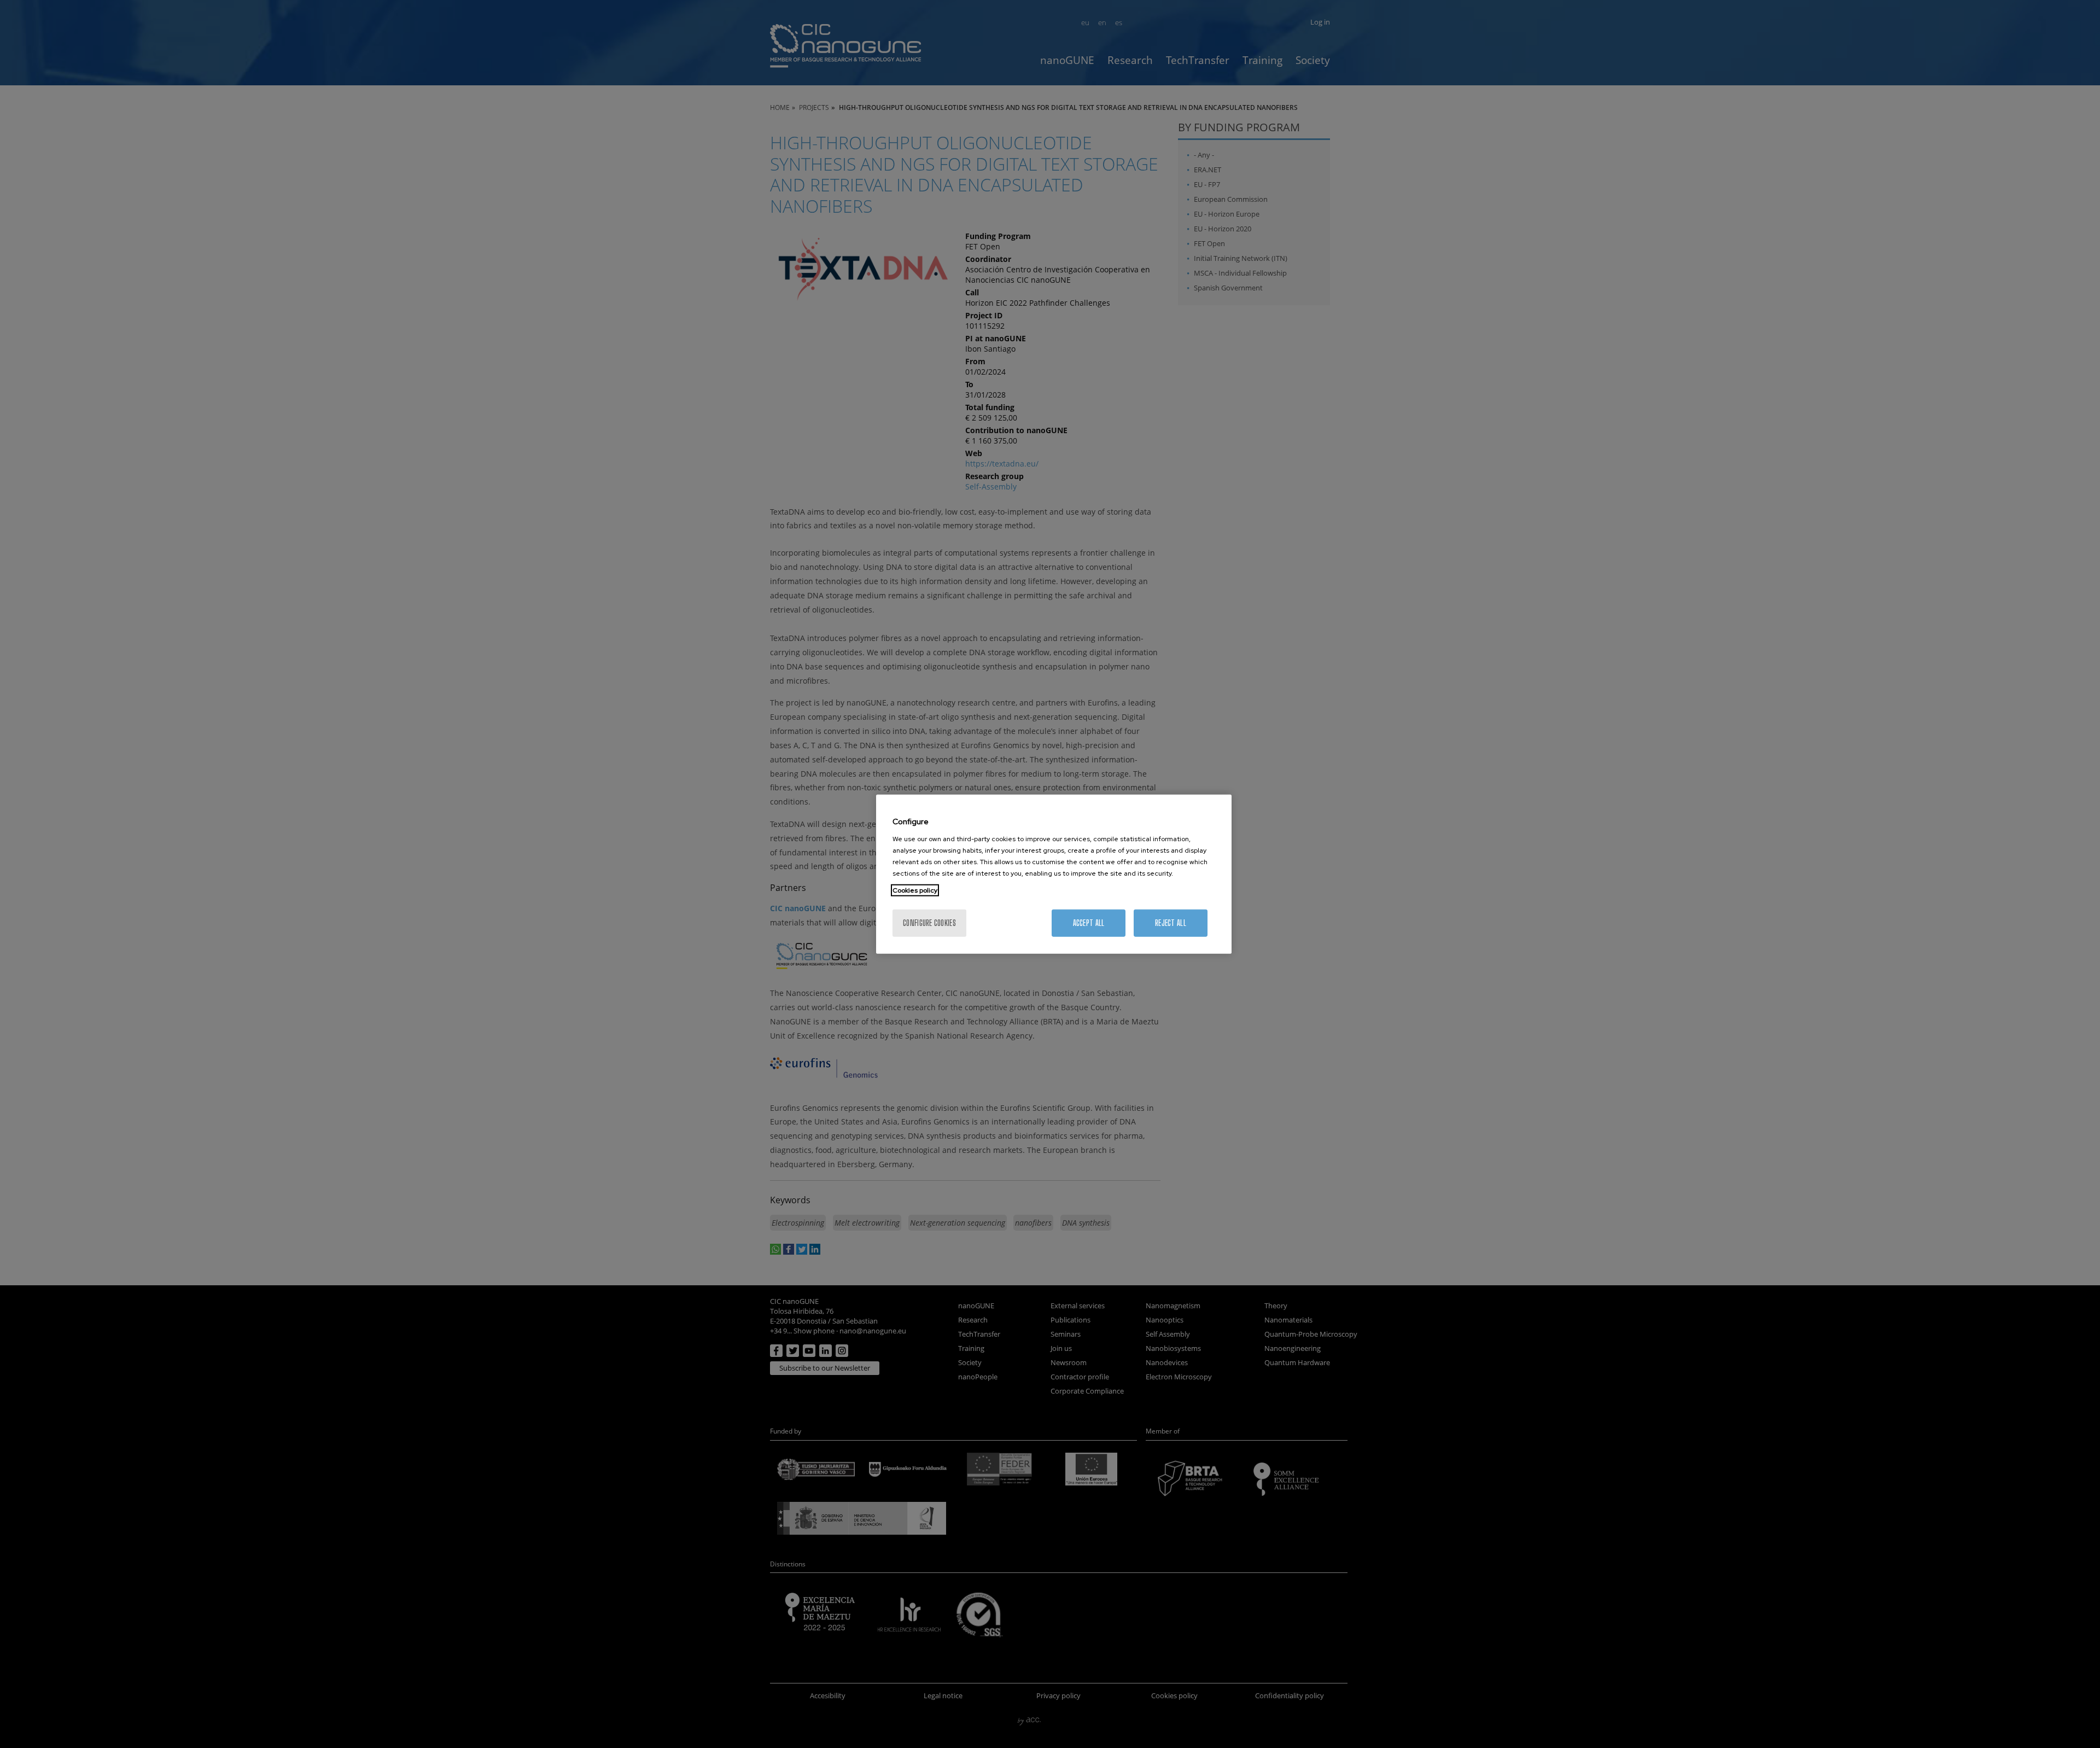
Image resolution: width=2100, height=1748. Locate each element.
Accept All (1089, 922)
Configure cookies (929, 922)
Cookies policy (915, 890)
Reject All (1171, 922)
